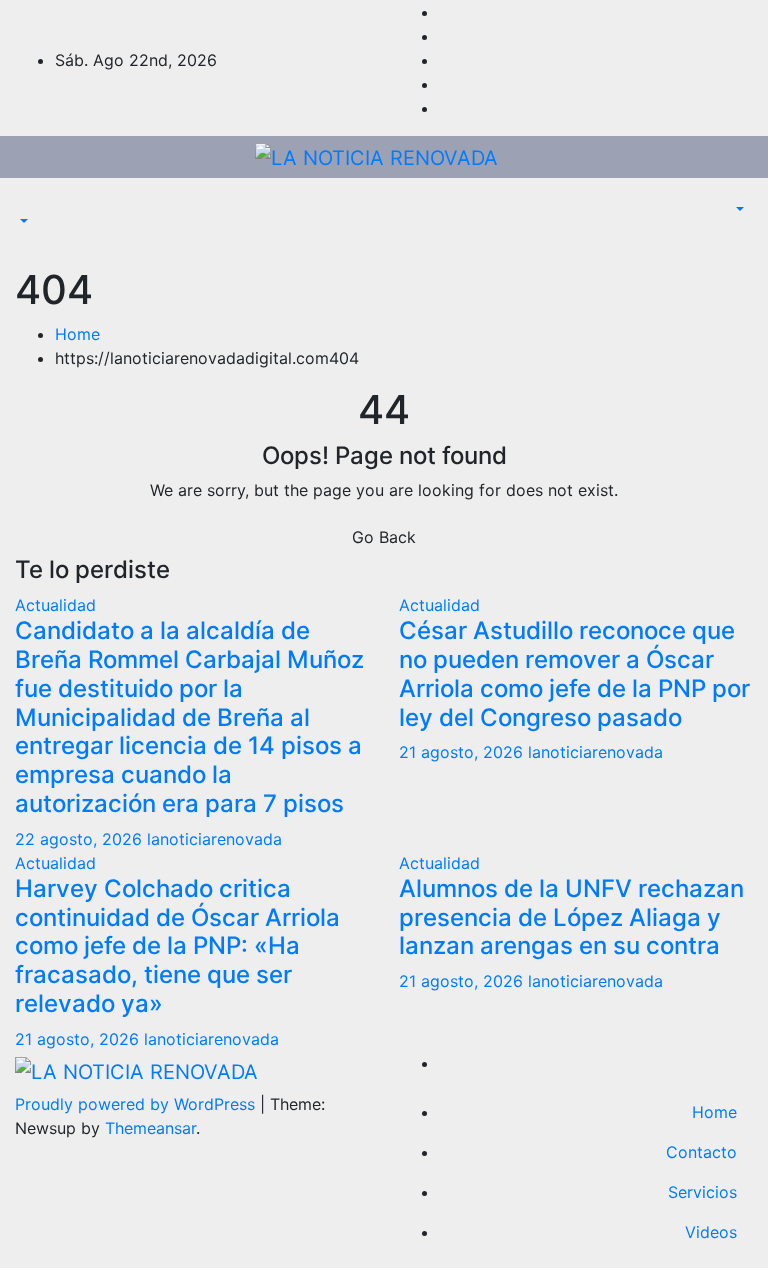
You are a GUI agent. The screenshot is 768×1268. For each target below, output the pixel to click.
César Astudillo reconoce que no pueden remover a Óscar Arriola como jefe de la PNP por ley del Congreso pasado (574, 673)
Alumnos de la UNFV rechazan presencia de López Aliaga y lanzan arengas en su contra (571, 917)
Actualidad (55, 605)
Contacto (701, 1152)
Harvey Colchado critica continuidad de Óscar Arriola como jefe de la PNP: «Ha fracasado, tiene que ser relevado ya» (177, 946)
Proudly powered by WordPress (137, 1104)
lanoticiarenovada (214, 839)
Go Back (384, 537)
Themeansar (150, 1128)
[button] (22, 222)
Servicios (702, 1192)
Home (77, 334)
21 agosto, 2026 (463, 752)
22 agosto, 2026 (81, 839)
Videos (711, 1232)
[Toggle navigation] (29, 204)
